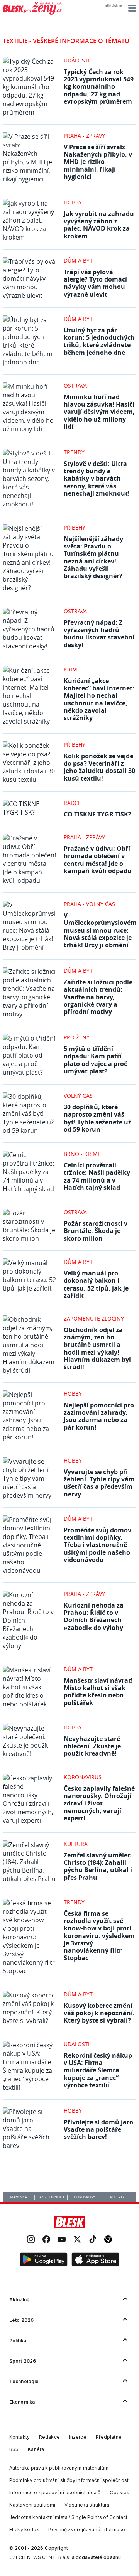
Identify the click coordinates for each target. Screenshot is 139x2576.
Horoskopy (84, 2197)
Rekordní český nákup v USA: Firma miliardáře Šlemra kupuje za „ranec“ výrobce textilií (98, 2070)
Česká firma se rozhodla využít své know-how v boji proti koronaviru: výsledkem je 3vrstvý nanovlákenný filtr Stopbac (99, 1936)
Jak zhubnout (52, 2197)
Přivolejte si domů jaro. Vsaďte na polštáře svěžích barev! (99, 2129)
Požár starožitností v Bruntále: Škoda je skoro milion (96, 1231)
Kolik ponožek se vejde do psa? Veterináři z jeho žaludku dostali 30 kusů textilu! (99, 767)
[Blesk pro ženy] (33, 13)
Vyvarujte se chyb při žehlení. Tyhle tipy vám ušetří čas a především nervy (99, 1483)
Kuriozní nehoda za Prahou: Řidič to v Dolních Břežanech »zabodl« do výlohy (94, 1616)
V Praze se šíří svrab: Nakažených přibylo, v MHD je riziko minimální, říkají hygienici (98, 162)
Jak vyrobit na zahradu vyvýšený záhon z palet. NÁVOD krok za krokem (99, 225)
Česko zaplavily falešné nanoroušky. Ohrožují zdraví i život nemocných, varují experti (99, 1803)
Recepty (117, 2197)
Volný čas (78, 1096)
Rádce (72, 803)
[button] (131, 8)
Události (77, 60)
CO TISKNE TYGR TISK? (97, 814)
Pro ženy (77, 1037)
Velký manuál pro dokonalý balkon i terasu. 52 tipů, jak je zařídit (96, 1284)
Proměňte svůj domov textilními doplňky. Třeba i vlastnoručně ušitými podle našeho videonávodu (97, 1545)
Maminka (19, 2197)
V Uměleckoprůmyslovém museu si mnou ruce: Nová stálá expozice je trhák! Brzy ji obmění (100, 930)
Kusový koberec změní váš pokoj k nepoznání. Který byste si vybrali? (99, 2013)
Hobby (73, 202)
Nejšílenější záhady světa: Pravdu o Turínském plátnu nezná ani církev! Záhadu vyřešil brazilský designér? (93, 557)
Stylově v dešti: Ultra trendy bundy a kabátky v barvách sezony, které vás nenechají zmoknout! (97, 478)
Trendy (74, 452)
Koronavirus (83, 1777)
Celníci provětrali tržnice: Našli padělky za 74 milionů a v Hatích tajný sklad (97, 1176)
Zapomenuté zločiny (94, 1318)
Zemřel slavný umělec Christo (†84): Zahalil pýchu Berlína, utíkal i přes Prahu (98, 1866)
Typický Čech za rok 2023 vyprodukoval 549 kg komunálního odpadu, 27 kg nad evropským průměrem (99, 87)
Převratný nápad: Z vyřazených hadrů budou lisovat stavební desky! (99, 634)
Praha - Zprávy (84, 136)
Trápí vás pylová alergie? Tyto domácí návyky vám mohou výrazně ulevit (95, 283)
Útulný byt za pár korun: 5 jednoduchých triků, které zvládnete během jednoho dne (99, 341)
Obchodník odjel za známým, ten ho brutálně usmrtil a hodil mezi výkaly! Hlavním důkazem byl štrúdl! (97, 1348)
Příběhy (75, 527)
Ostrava (75, 385)
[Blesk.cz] (70, 2222)
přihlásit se (113, 6)
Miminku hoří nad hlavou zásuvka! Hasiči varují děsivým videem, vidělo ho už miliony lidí (99, 412)
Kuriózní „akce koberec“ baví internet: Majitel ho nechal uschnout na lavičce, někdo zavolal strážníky (99, 699)
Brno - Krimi (81, 1154)
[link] (31, 2240)
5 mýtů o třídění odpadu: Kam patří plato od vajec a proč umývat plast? (95, 1060)
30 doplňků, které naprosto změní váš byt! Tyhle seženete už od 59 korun (97, 1118)
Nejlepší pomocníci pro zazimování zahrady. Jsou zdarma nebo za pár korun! (99, 1416)
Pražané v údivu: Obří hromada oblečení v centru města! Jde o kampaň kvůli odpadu (98, 860)
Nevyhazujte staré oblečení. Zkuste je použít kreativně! (92, 1746)
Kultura (76, 1844)
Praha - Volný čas (89, 904)
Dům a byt (78, 261)
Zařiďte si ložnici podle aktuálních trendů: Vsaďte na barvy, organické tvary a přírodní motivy (98, 997)
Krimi (71, 669)
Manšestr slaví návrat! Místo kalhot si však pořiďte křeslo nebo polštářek (98, 1692)
